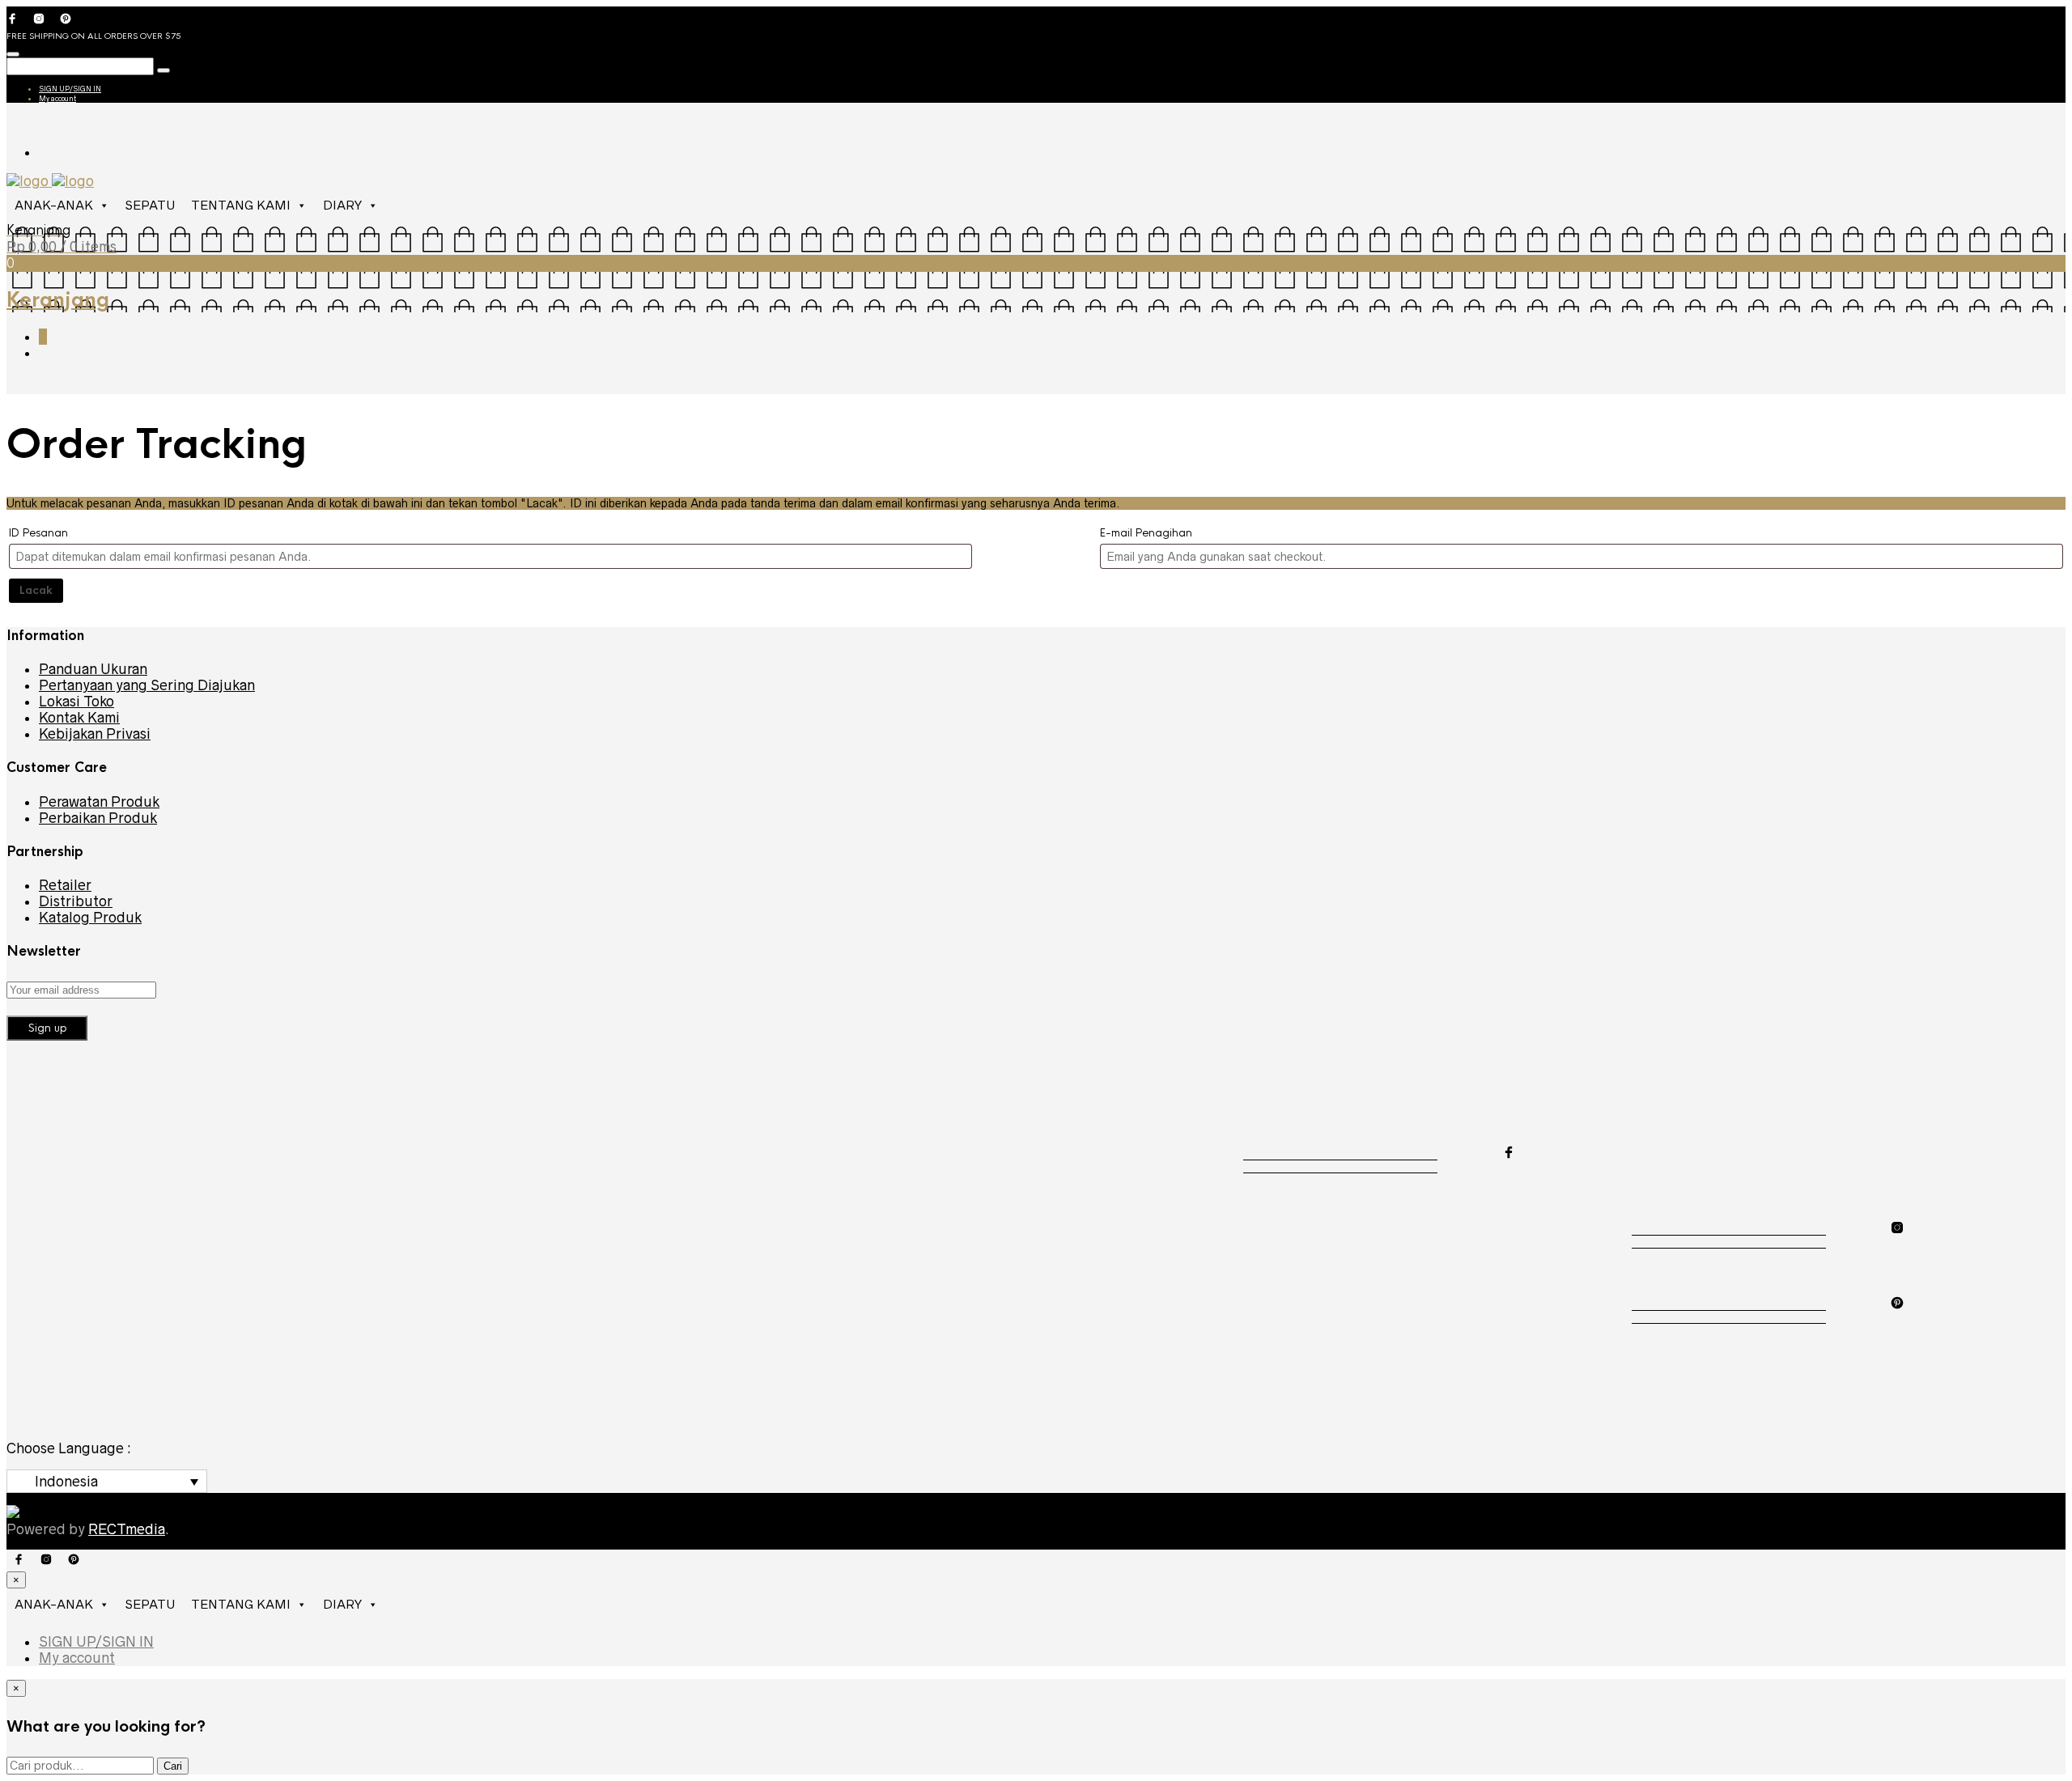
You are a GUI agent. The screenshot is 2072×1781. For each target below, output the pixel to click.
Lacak (36, 590)
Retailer (65, 885)
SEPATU (150, 205)
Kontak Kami (79, 718)
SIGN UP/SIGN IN (70, 89)
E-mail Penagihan (1146, 533)
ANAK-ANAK (54, 205)
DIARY (342, 205)
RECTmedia (127, 1529)
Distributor (76, 901)
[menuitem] (107, 1481)
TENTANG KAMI (241, 205)
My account (57, 99)
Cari (173, 1766)
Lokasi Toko (76, 702)
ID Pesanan (38, 533)
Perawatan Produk (99, 802)
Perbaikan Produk (98, 818)
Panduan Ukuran (93, 669)
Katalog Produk (90, 918)
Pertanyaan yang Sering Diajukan (147, 685)
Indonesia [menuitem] (66, 1482)
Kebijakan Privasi (95, 734)
